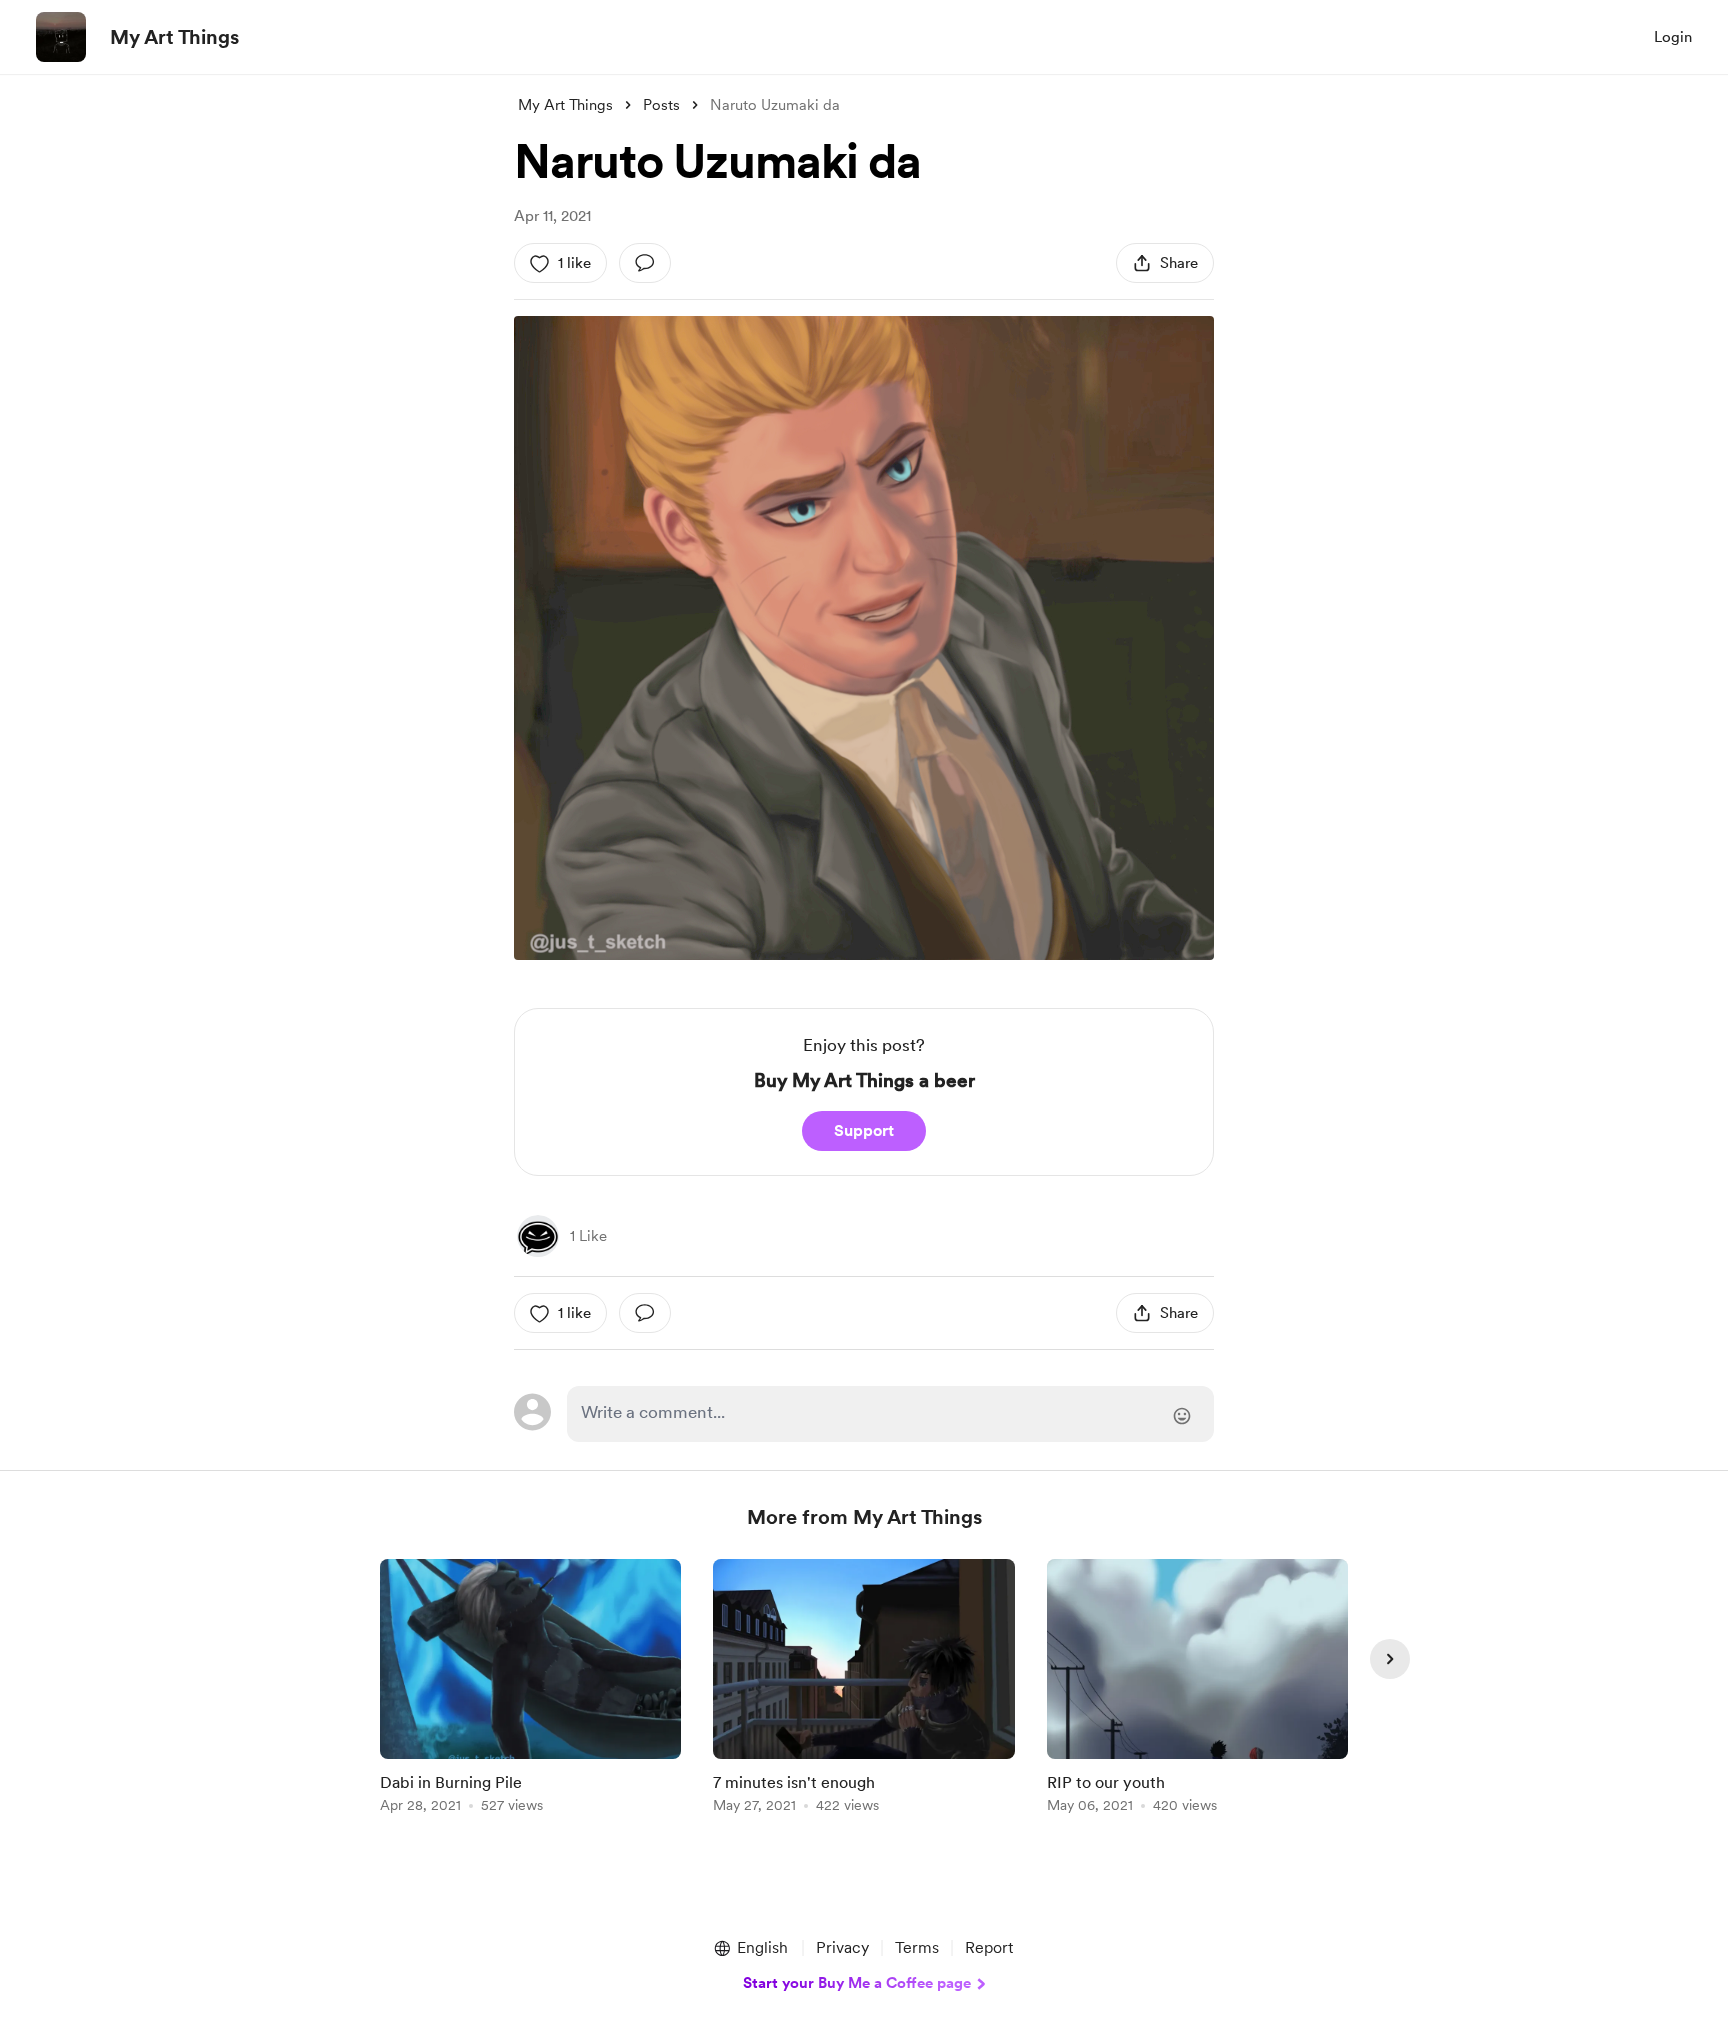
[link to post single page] (530, 1689)
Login (1673, 37)
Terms (917, 1947)
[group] (530, 1689)
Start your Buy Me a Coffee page (857, 1983)
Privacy (842, 1947)
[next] (1390, 1659)
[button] (750, 1948)
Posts (661, 105)
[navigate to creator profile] (61, 37)
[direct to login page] (890, 1414)
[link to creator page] (538, 1236)
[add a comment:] (645, 263)
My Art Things (174, 37)
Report (989, 1947)
